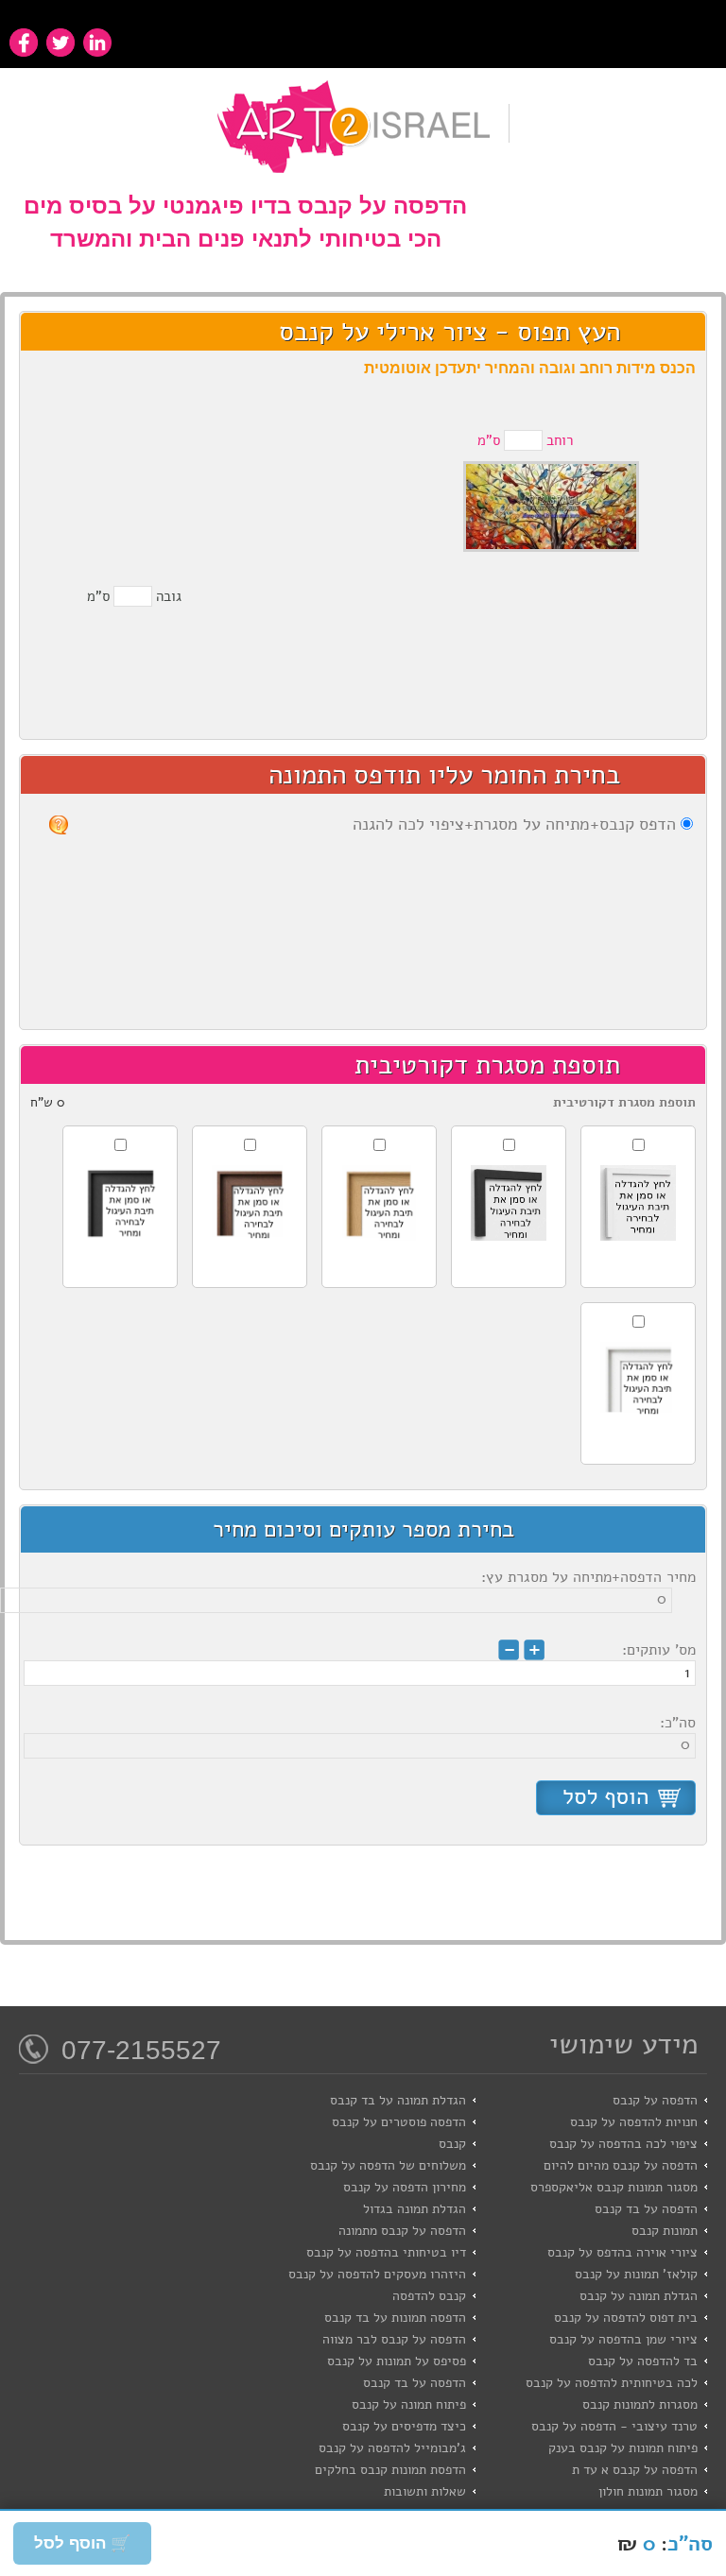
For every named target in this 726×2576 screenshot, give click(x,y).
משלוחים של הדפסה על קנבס (388, 2165)
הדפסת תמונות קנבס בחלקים (390, 2470)
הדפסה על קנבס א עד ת (635, 2470)
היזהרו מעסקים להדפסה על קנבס (377, 2274)
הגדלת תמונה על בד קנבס (398, 2100)
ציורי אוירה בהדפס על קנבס (622, 2252)
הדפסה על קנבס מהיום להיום (621, 2165)
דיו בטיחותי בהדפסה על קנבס (386, 2252)
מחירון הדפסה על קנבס (405, 2187)
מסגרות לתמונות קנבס (640, 2404)
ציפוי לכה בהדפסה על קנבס (623, 2144)
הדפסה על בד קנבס (646, 2209)
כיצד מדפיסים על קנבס (404, 2426)
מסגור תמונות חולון (648, 2491)
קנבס (452, 2144)
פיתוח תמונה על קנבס (409, 2404)
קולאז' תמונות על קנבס (636, 2274)
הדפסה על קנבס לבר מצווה (394, 2339)
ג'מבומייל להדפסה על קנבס (392, 2448)
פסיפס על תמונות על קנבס (397, 2361)
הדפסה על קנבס (655, 2100)
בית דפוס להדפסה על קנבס (626, 2318)
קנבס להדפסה (429, 2296)
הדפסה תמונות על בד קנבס (395, 2318)
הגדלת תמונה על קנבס (639, 2296)
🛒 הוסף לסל (82, 2543)
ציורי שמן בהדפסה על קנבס (623, 2339)
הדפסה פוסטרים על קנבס (399, 2122)
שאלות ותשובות (425, 2491)
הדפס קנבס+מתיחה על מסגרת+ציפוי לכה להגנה (514, 824)
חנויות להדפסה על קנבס (634, 2122)
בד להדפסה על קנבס (643, 2361)
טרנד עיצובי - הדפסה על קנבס (614, 2426)
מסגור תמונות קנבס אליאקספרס (614, 2187)
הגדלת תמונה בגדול (415, 2209)
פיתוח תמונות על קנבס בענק (623, 2448)
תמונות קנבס (665, 2231)
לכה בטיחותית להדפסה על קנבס (612, 2383)
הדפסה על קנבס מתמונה (402, 2231)
